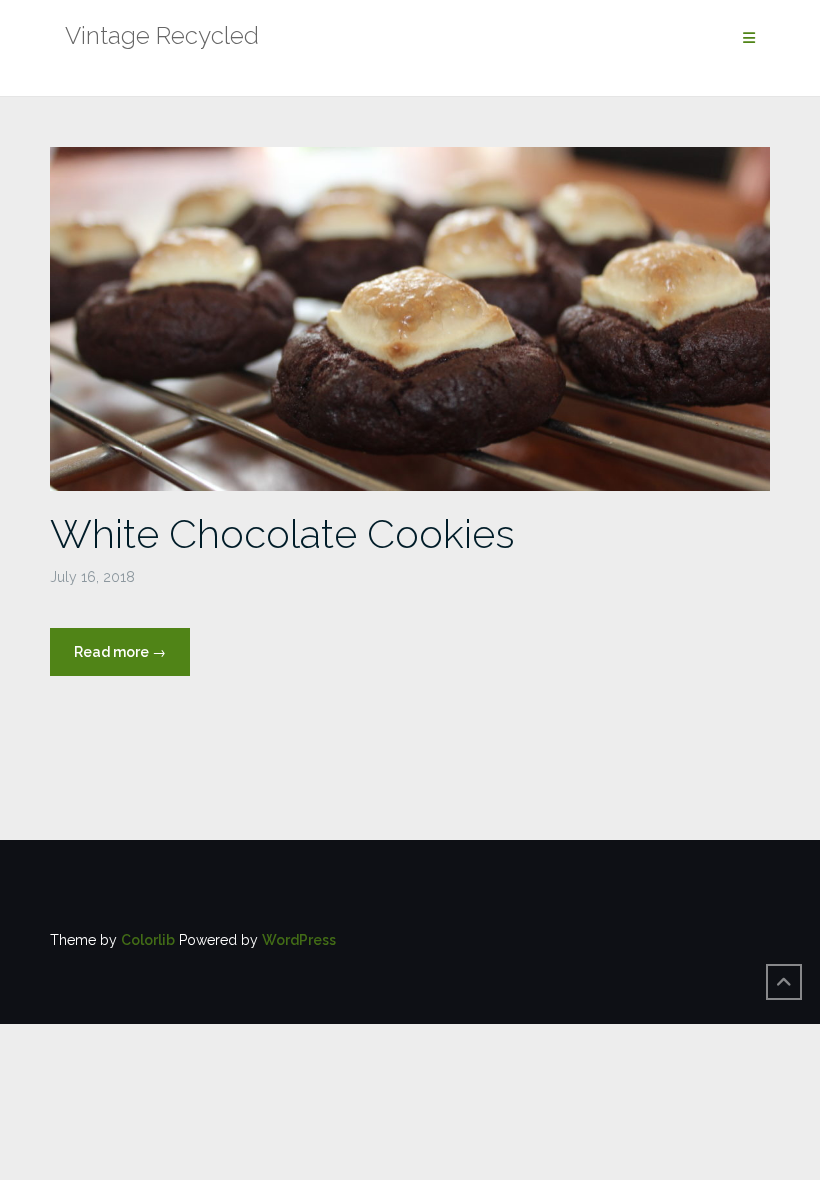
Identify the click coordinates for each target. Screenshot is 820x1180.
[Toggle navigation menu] (749, 38)
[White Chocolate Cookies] (410, 318)
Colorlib (148, 940)
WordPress (299, 940)
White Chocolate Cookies (282, 533)
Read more (132, 659)
